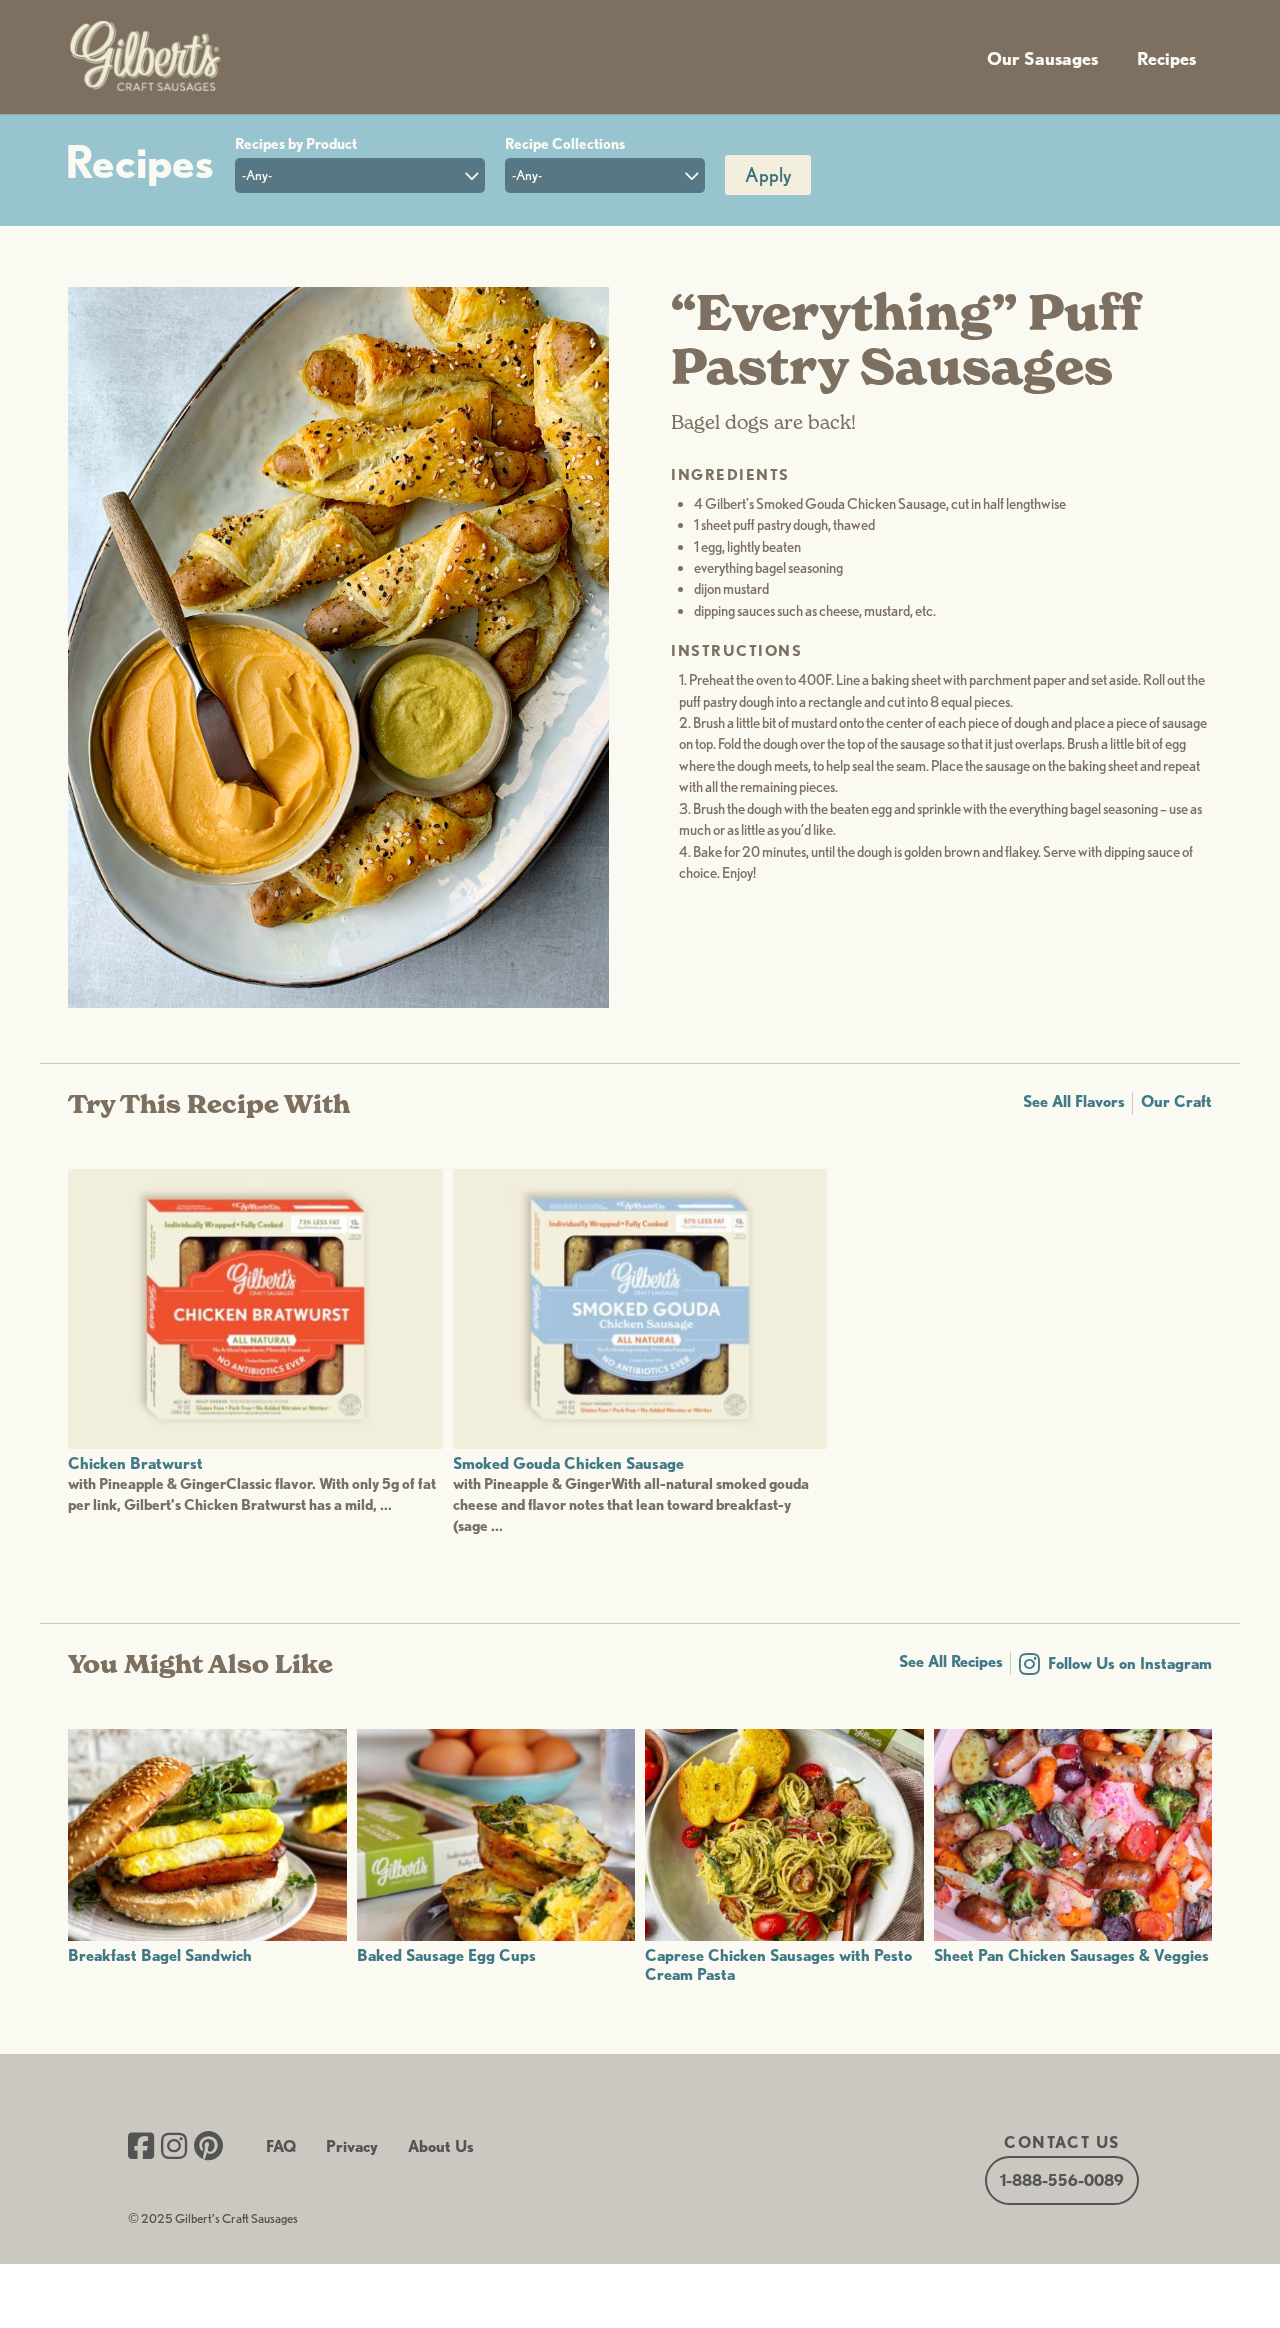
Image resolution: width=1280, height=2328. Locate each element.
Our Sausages (1042, 58)
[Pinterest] (208, 2148)
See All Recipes (951, 1661)
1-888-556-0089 (1062, 2180)
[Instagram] (174, 2148)
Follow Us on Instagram (1130, 1663)
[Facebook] (141, 2148)
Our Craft (1176, 1101)
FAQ (281, 2146)
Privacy (352, 2146)
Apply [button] (768, 175)
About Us (441, 2146)
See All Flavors (1074, 1101)
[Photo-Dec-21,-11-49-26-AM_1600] (338, 1002)
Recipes (1166, 58)
